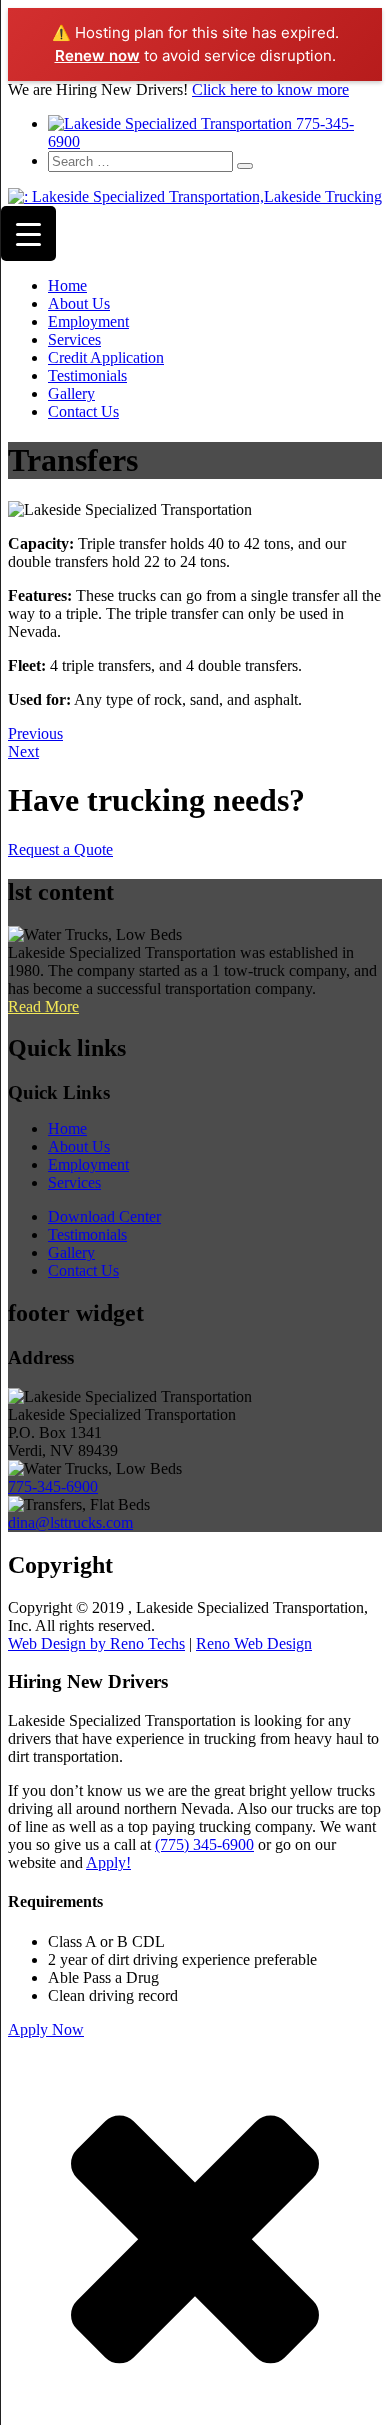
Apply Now (46, 2029)
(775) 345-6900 (204, 1844)
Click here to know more (270, 89)
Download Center (104, 1216)
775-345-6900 (53, 1486)
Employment (88, 321)
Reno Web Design (254, 1643)
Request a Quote (60, 849)
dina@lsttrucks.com (70, 1522)
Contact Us (83, 411)
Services (74, 339)
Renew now (97, 55)
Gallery (71, 393)
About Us (79, 303)
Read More (43, 1006)
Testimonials (87, 375)
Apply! (108, 1862)
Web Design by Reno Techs (96, 1643)
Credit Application (106, 357)
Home (67, 285)
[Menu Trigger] (28, 233)
